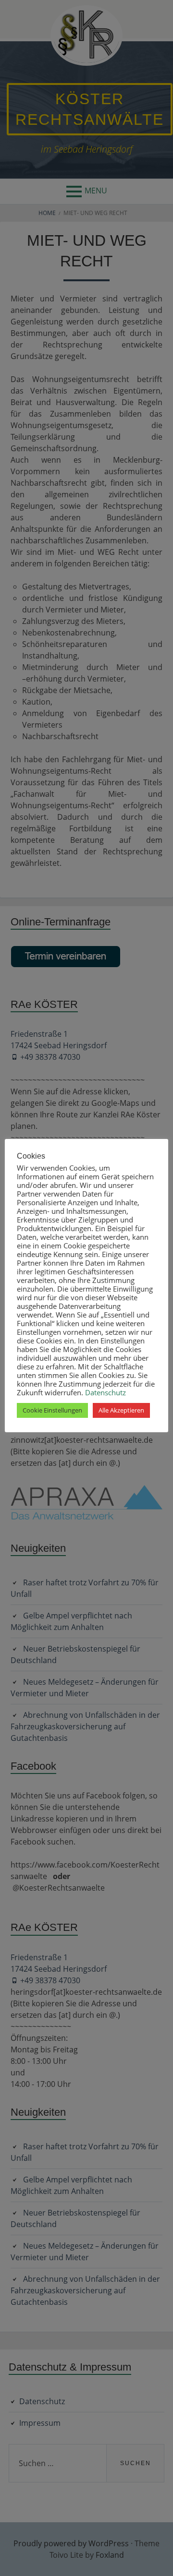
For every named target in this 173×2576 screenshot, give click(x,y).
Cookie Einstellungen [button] (52, 1410)
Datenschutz (105, 1392)
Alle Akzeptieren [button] (121, 1410)
